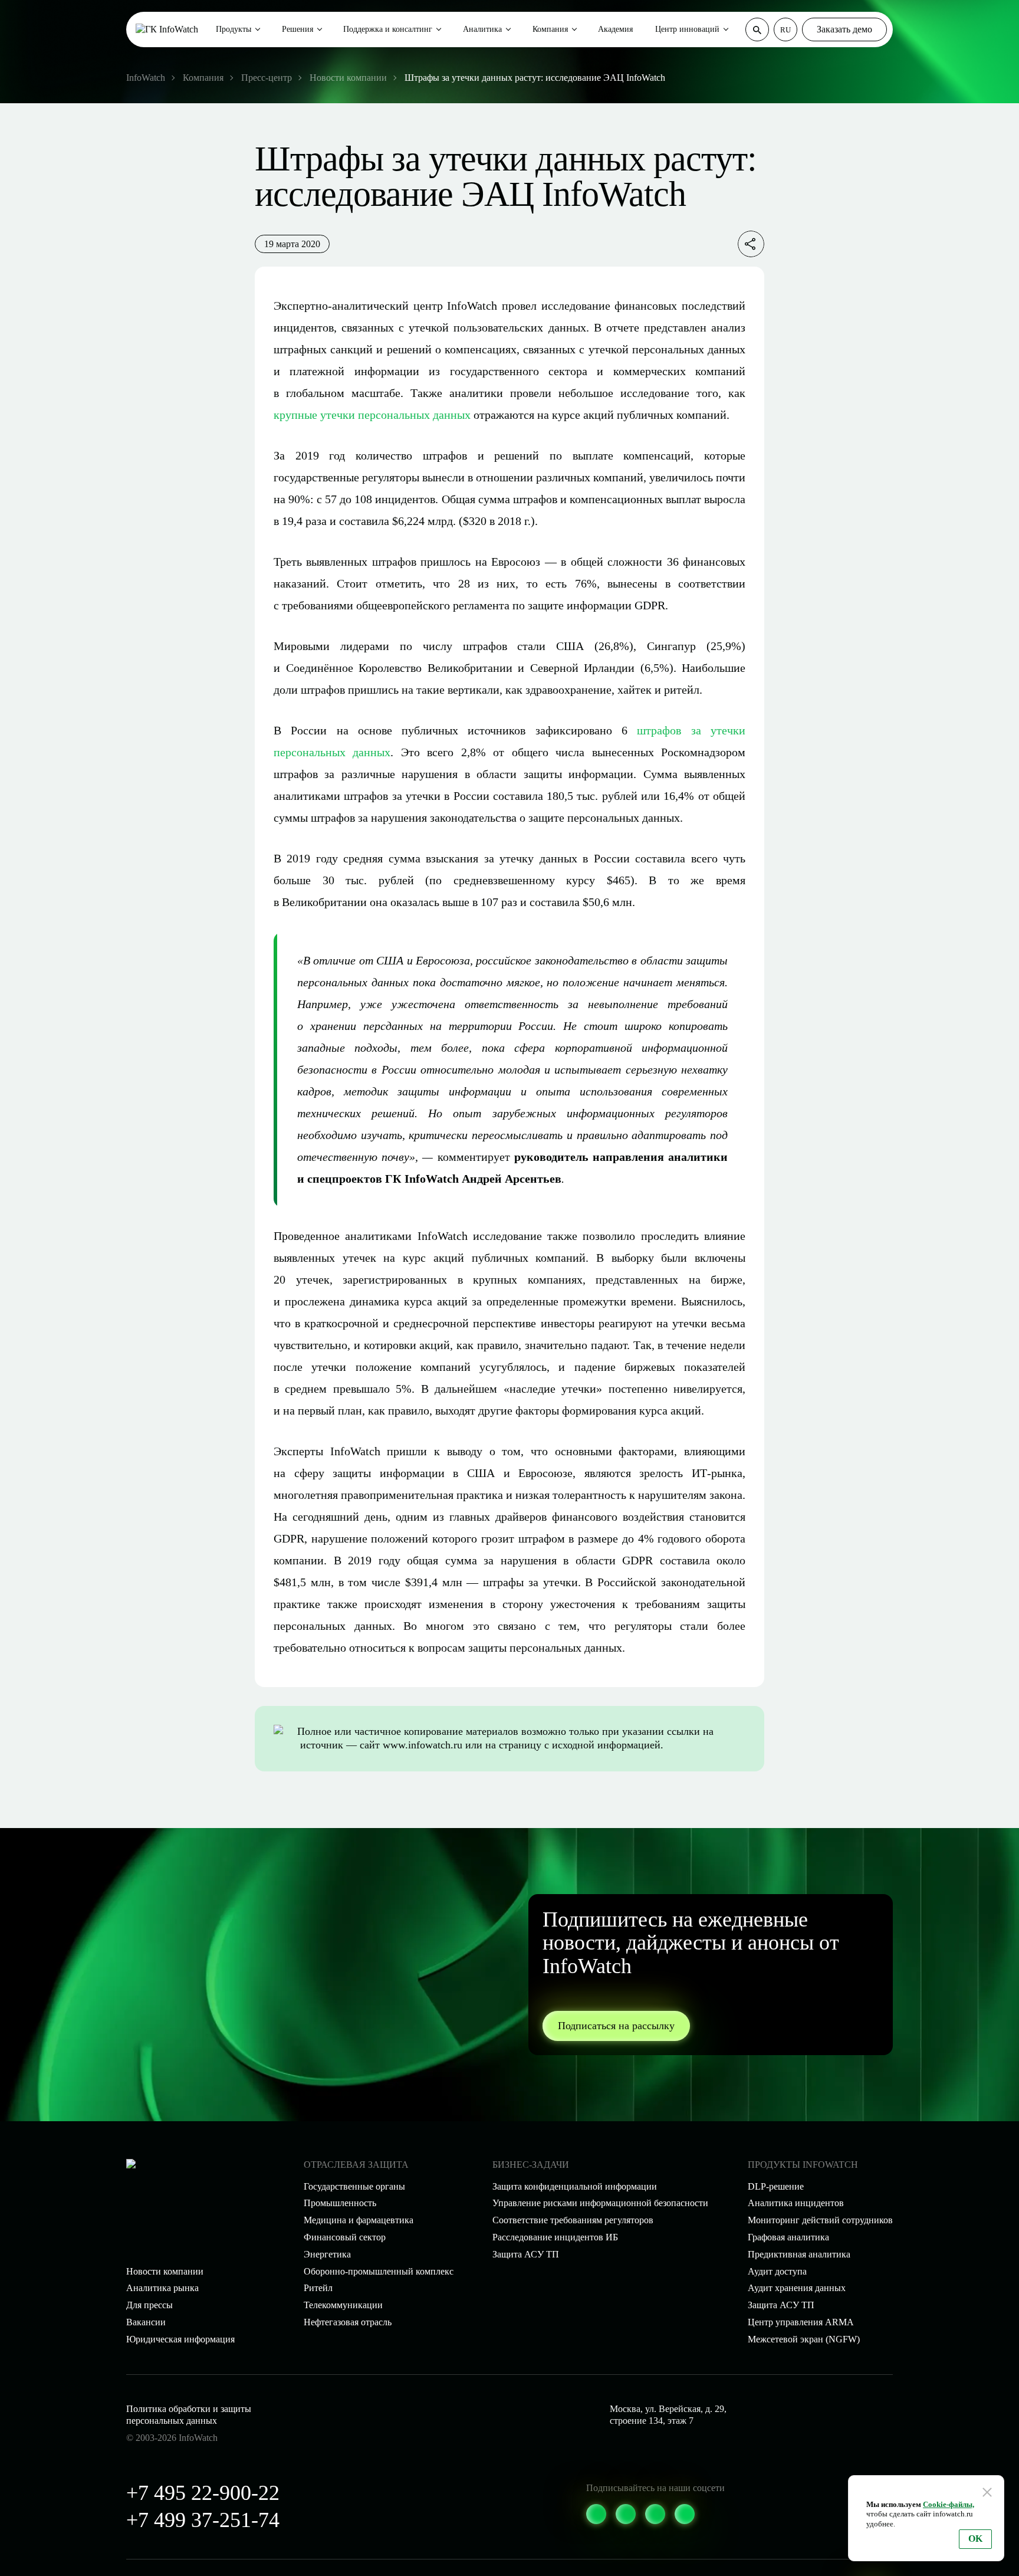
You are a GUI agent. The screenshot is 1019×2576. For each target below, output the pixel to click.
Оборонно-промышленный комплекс (379, 2271)
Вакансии (146, 2322)
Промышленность (340, 2203)
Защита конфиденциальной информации (575, 2186)
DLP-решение (776, 2186)
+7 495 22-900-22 (203, 2493)
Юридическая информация (180, 2339)
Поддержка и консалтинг (388, 29)
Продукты (234, 29)
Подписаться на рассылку (616, 2026)
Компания (550, 29)
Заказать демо (844, 29)
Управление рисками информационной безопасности (600, 2203)
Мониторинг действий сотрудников (820, 2220)
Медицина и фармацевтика (359, 2220)
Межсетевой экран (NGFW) (804, 2339)
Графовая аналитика (788, 2237)
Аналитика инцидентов (796, 2203)
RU (785, 30)
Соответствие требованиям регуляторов (573, 2220)
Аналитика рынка (162, 2288)
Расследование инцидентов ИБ (555, 2237)
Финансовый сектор (345, 2237)
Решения (298, 29)
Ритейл (318, 2288)
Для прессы (149, 2305)
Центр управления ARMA (801, 2322)
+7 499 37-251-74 (203, 2520)
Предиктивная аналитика (799, 2254)
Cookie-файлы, (949, 2504)
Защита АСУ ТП (526, 2254)
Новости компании (165, 2271)
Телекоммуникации (343, 2305)
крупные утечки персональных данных (372, 415)
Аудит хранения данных (797, 2288)
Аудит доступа (777, 2271)
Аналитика (482, 29)
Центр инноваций (687, 29)
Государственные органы (354, 2186)
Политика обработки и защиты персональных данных (189, 2415)
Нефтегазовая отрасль (348, 2322)
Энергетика (327, 2254)
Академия (615, 29)
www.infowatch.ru (423, 1745)
